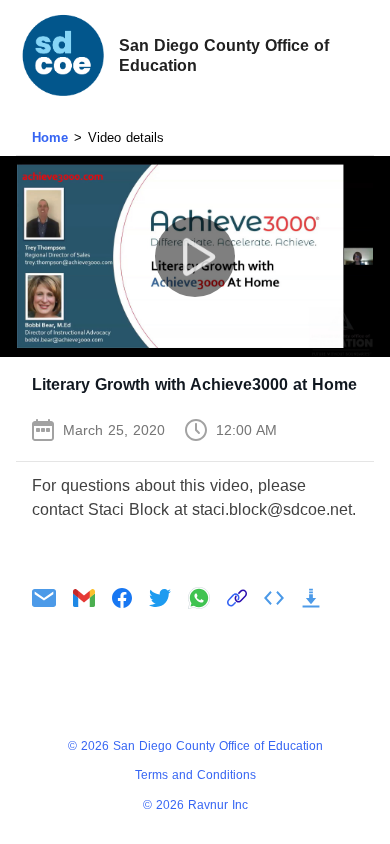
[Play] (194, 256)
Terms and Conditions (195, 775)
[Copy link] (237, 598)
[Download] (311, 598)
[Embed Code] (274, 598)
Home (50, 137)
